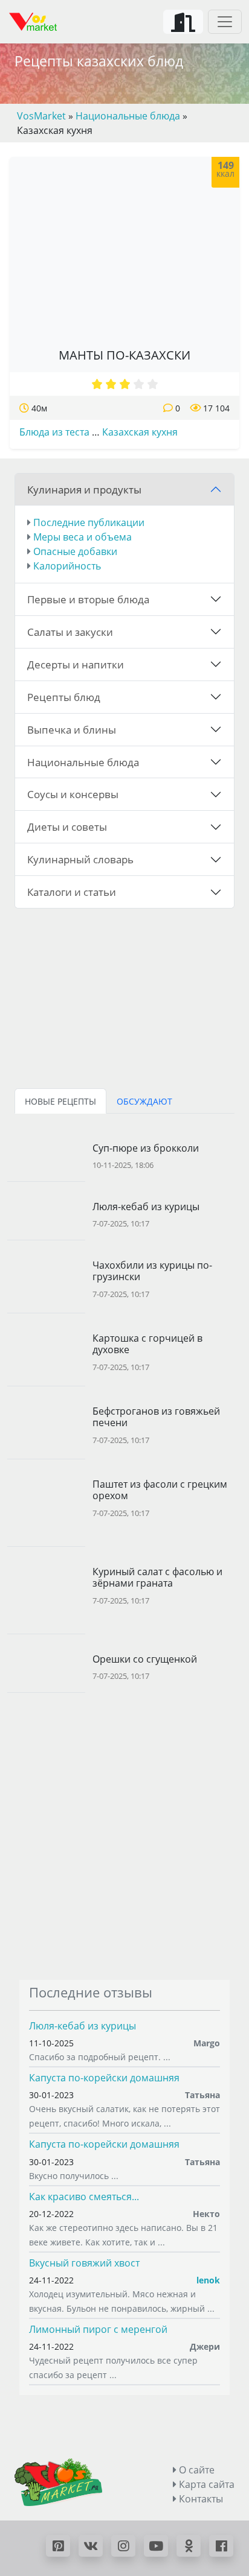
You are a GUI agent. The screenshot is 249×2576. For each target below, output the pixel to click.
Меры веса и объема (82, 537)
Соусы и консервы (73, 794)
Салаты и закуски (70, 632)
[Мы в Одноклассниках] (189, 2546)
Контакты (200, 2499)
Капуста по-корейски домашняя (104, 2078)
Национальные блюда (83, 762)
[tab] (60, 1101)
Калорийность (67, 566)
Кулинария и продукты (84, 489)
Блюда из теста (54, 432)
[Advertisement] (124, 1836)
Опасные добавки (75, 551)
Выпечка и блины (72, 729)
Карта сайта (205, 2484)
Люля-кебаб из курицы (82, 2026)
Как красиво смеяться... (84, 2197)
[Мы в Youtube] (156, 2546)
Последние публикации (89, 522)
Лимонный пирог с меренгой (98, 2329)
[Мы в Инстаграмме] (123, 2546)
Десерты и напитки (76, 664)
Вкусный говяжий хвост (84, 2263)
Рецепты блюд (64, 697)
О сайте (196, 2470)
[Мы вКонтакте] (91, 2546)
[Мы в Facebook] (221, 2546)
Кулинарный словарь (80, 859)
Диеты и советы (67, 826)
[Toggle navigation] (225, 22)
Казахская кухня (140, 432)
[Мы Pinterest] (58, 2546)
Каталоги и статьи (72, 892)
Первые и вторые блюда (88, 599)
